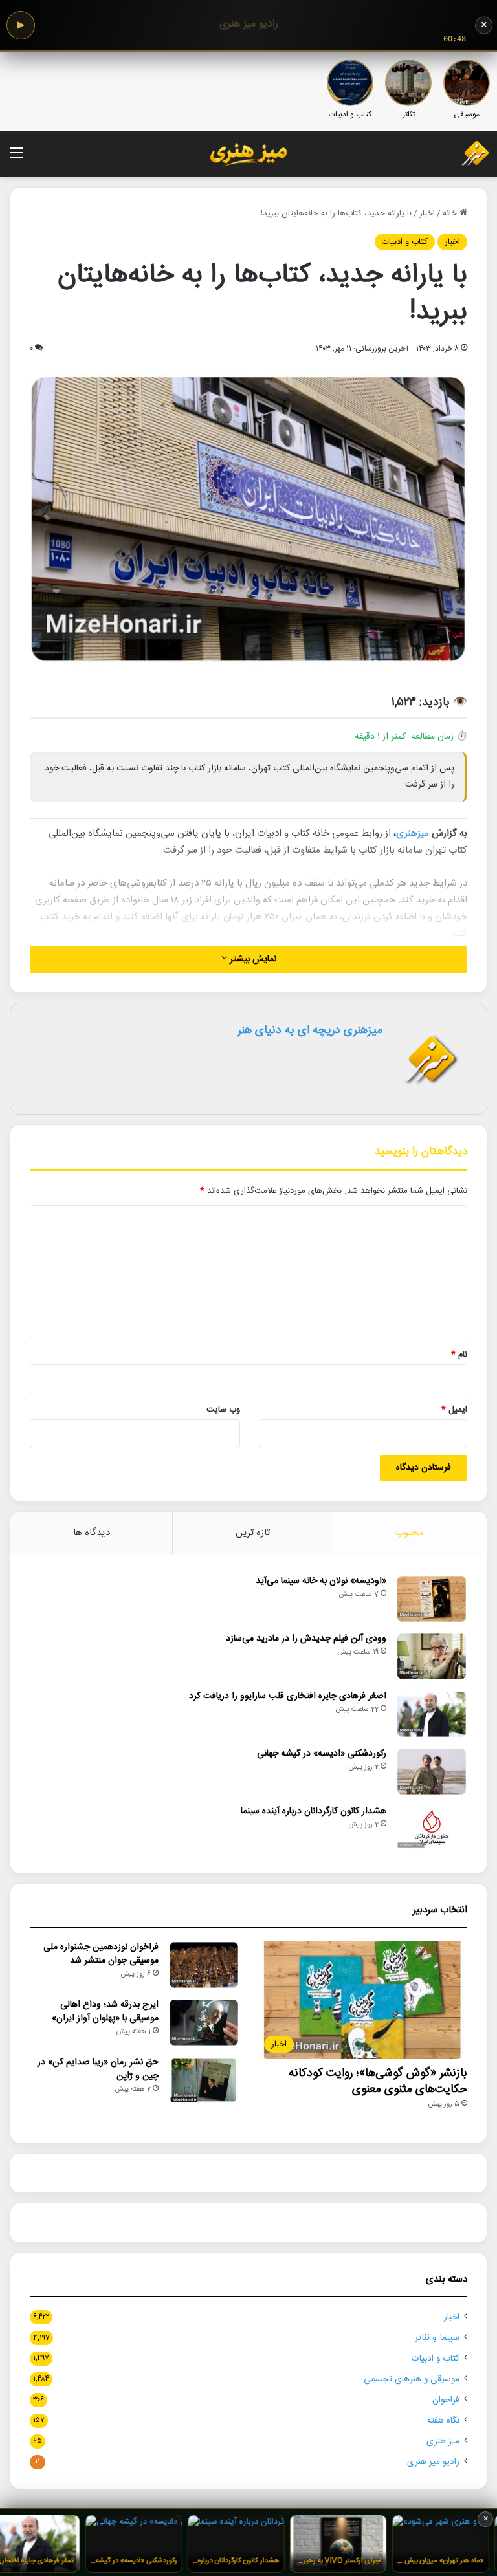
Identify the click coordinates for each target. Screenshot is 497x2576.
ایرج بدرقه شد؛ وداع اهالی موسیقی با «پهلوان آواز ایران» (105, 2012)
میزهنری (413, 834)
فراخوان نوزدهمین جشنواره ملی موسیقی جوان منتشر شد (101, 1954)
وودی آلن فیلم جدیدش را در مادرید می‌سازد (306, 1639)
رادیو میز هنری (433, 2462)
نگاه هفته (443, 2421)
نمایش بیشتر (252, 959)
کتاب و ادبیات (405, 242)
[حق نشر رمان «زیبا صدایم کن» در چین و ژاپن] (204, 2080)
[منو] (16, 159)
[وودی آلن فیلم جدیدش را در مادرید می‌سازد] (432, 1656)
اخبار (427, 213)
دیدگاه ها (92, 1533)
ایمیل (454, 1410)
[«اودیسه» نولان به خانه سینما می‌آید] (432, 1599)
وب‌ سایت (223, 1410)
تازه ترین (253, 1533)
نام (459, 1355)
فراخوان (446, 2400)
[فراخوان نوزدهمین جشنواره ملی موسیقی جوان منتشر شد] (204, 1965)
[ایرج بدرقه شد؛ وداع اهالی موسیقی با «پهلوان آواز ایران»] (204, 2023)
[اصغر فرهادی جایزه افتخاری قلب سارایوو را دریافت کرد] (432, 1714)
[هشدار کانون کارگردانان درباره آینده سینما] (432, 1829)
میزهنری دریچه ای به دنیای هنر (310, 1031)
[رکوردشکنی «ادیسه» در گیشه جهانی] (432, 1772)
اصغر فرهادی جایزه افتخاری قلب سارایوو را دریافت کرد (288, 1696)
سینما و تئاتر (437, 2338)
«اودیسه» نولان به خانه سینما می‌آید (321, 1581)
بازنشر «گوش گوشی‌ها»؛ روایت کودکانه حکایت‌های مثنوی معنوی (378, 2081)
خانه (451, 213)
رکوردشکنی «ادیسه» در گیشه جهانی (322, 1754)
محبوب (410, 1533)
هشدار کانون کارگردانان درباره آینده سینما (314, 1811)
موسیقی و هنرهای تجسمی (412, 2379)
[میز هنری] (467, 154)
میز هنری (443, 2441)
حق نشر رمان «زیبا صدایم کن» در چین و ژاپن (98, 2069)
